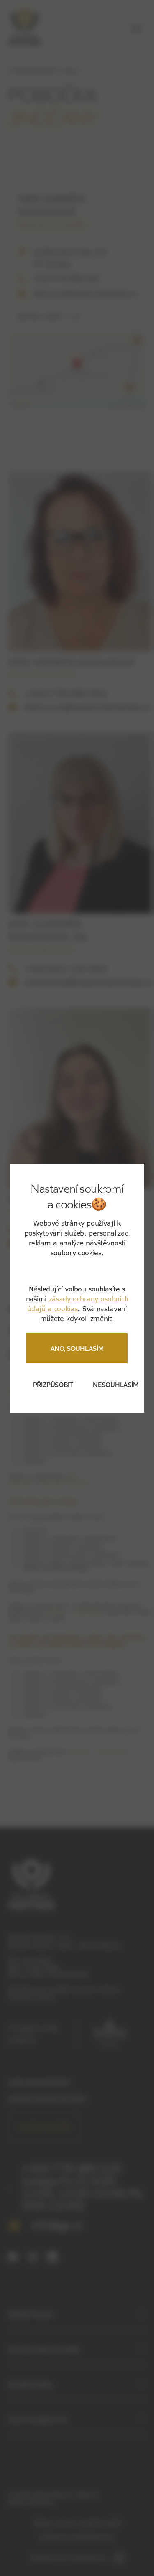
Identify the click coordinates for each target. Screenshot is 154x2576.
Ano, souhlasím (77, 1348)
